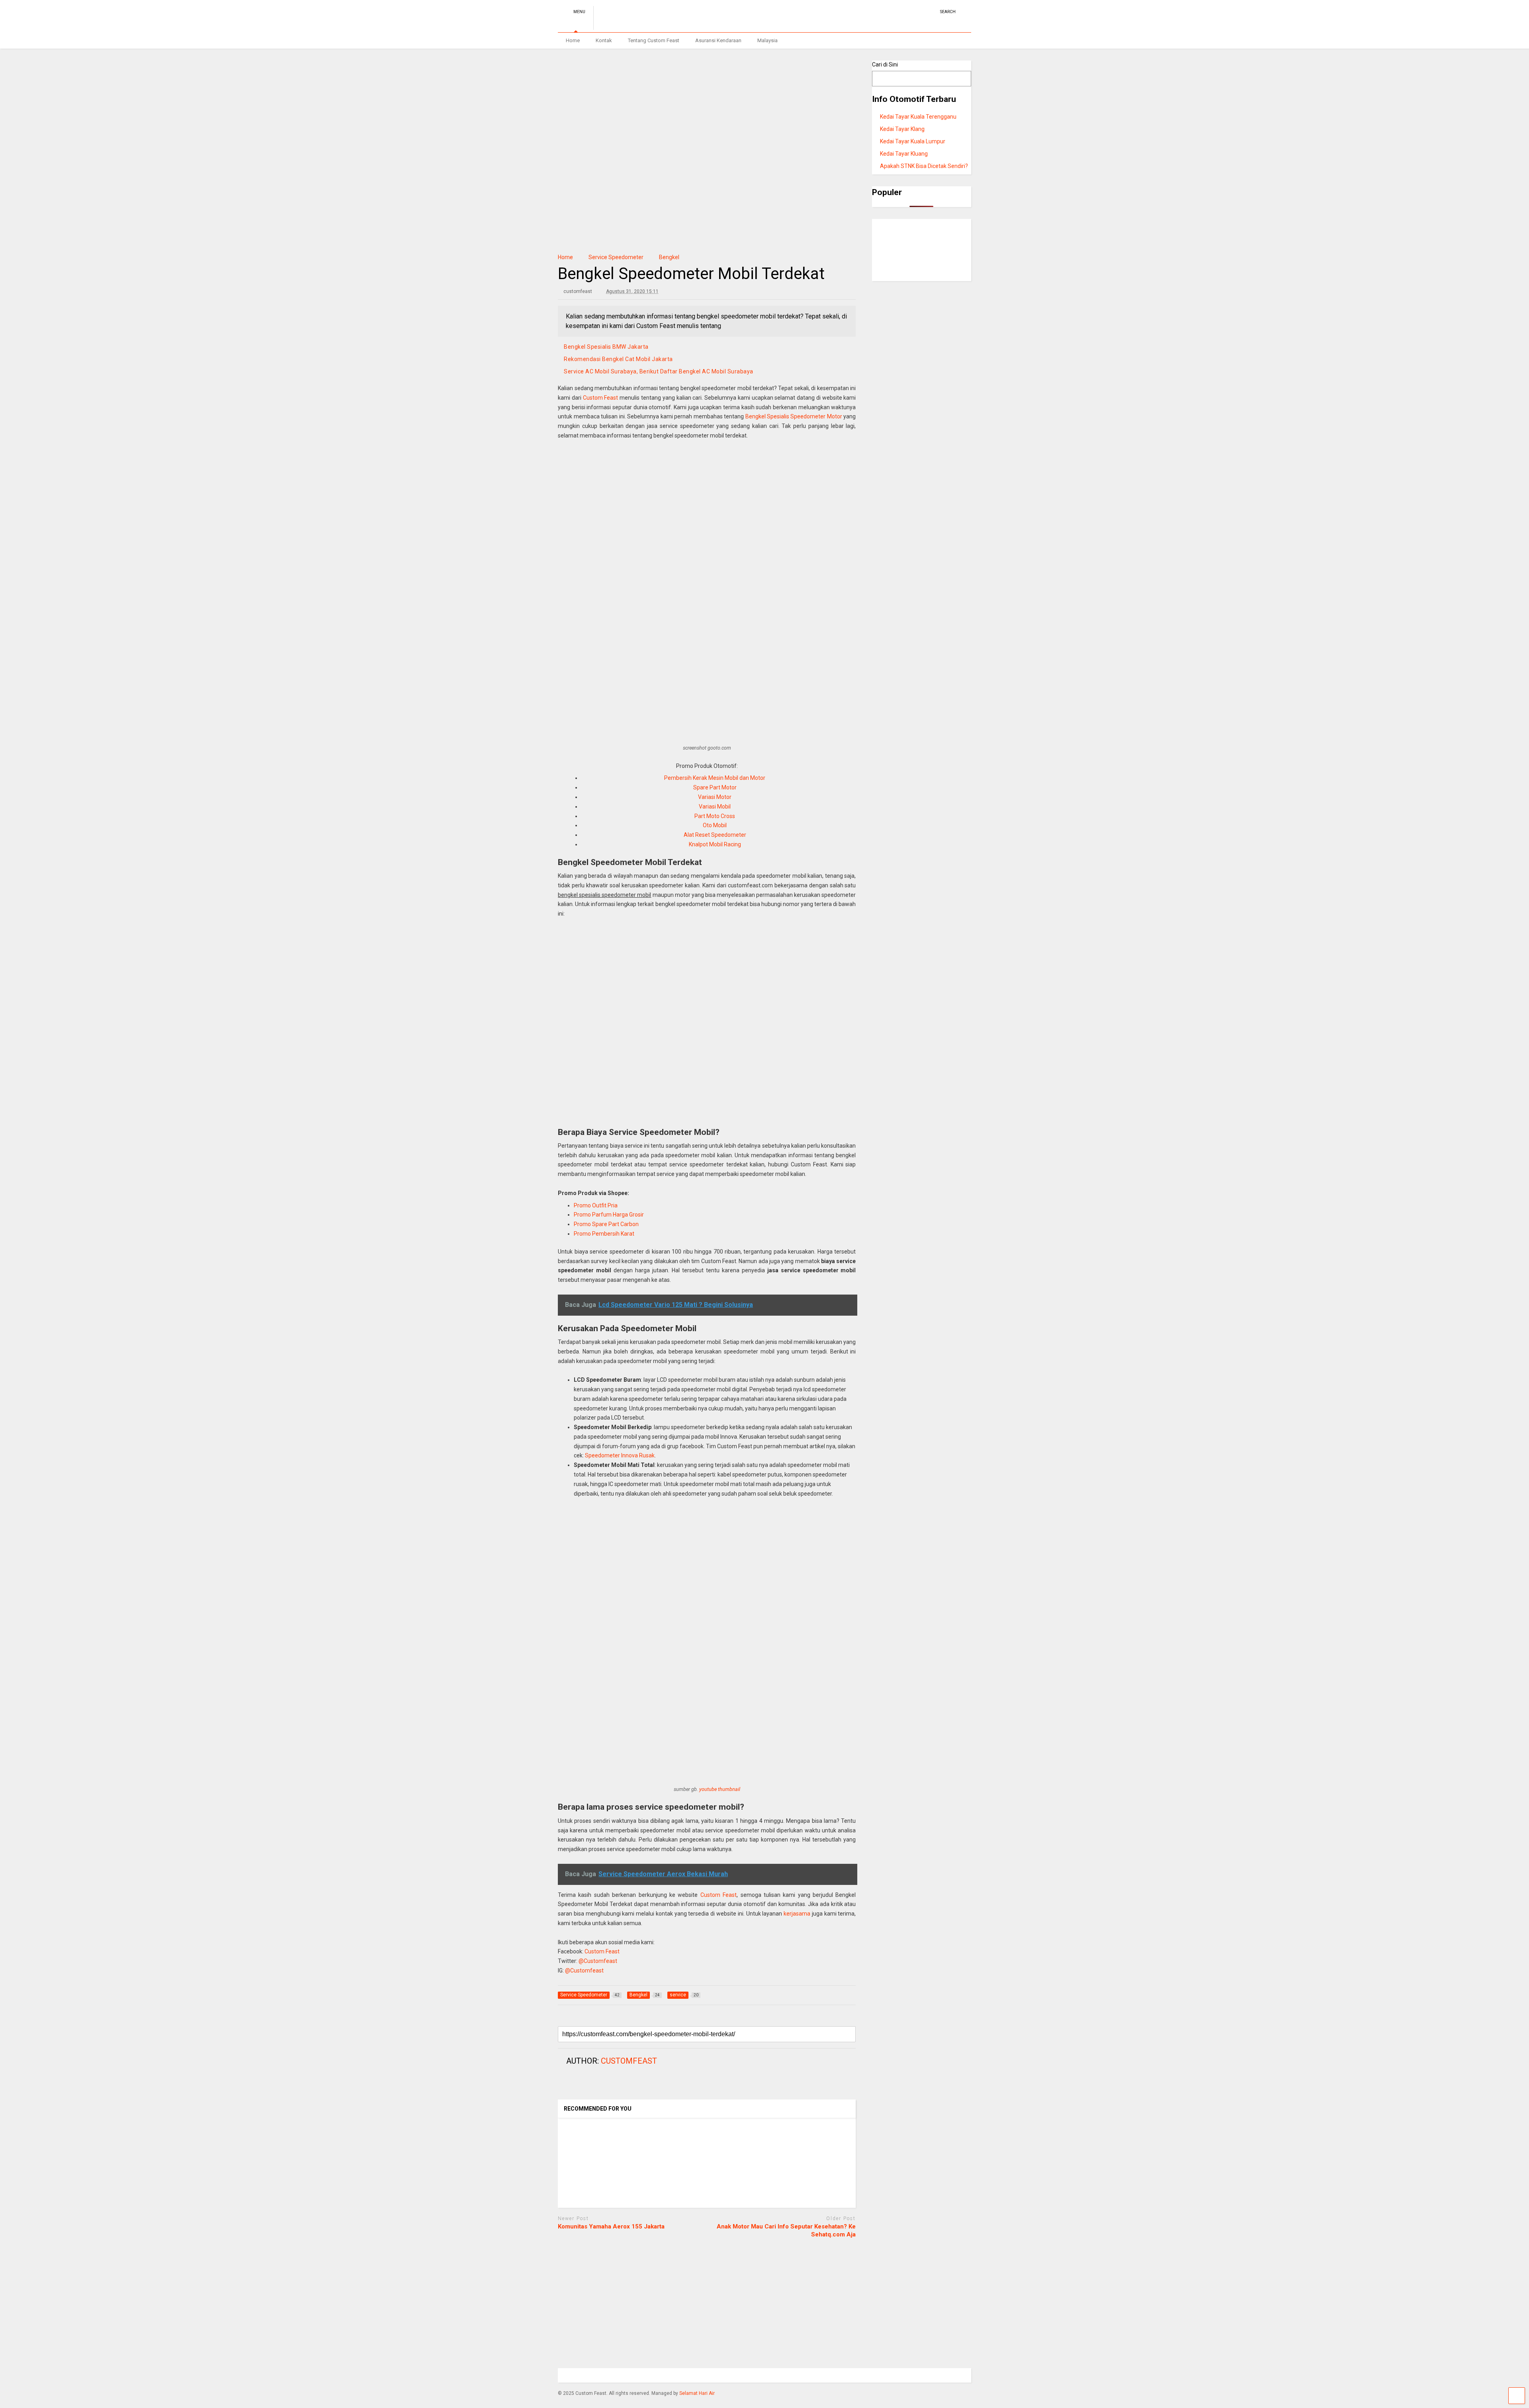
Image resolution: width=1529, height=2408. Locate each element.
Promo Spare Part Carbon (606, 1224)
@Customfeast (598, 1961)
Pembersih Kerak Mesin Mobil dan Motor (715, 778)
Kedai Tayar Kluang (904, 154)
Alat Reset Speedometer (715, 835)
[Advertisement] (707, 512)
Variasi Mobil (715, 807)
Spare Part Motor (715, 787)
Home (573, 40)
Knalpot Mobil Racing (715, 844)
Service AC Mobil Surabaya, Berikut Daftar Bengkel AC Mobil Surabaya (659, 371)
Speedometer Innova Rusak (620, 1455)
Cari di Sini (885, 64)
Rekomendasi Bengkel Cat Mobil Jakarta (618, 359)
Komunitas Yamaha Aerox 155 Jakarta (611, 2226)
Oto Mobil (715, 825)
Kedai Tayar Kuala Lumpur (913, 141)
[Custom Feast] (637, 26)
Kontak (604, 40)
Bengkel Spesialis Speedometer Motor (794, 416)
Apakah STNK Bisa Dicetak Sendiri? (924, 166)
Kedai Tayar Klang (902, 129)
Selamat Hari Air (697, 2393)
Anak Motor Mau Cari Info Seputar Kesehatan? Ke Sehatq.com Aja (786, 2230)
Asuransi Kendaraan (718, 40)
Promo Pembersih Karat (604, 1234)
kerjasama (797, 1914)
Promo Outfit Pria (596, 1205)
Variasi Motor (715, 797)
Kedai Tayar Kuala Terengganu (918, 117)
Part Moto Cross (715, 816)
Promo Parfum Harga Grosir (609, 1215)
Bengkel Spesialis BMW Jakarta (606, 347)
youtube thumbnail (720, 1789)
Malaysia (767, 40)
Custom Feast (601, 398)
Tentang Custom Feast (654, 40)
